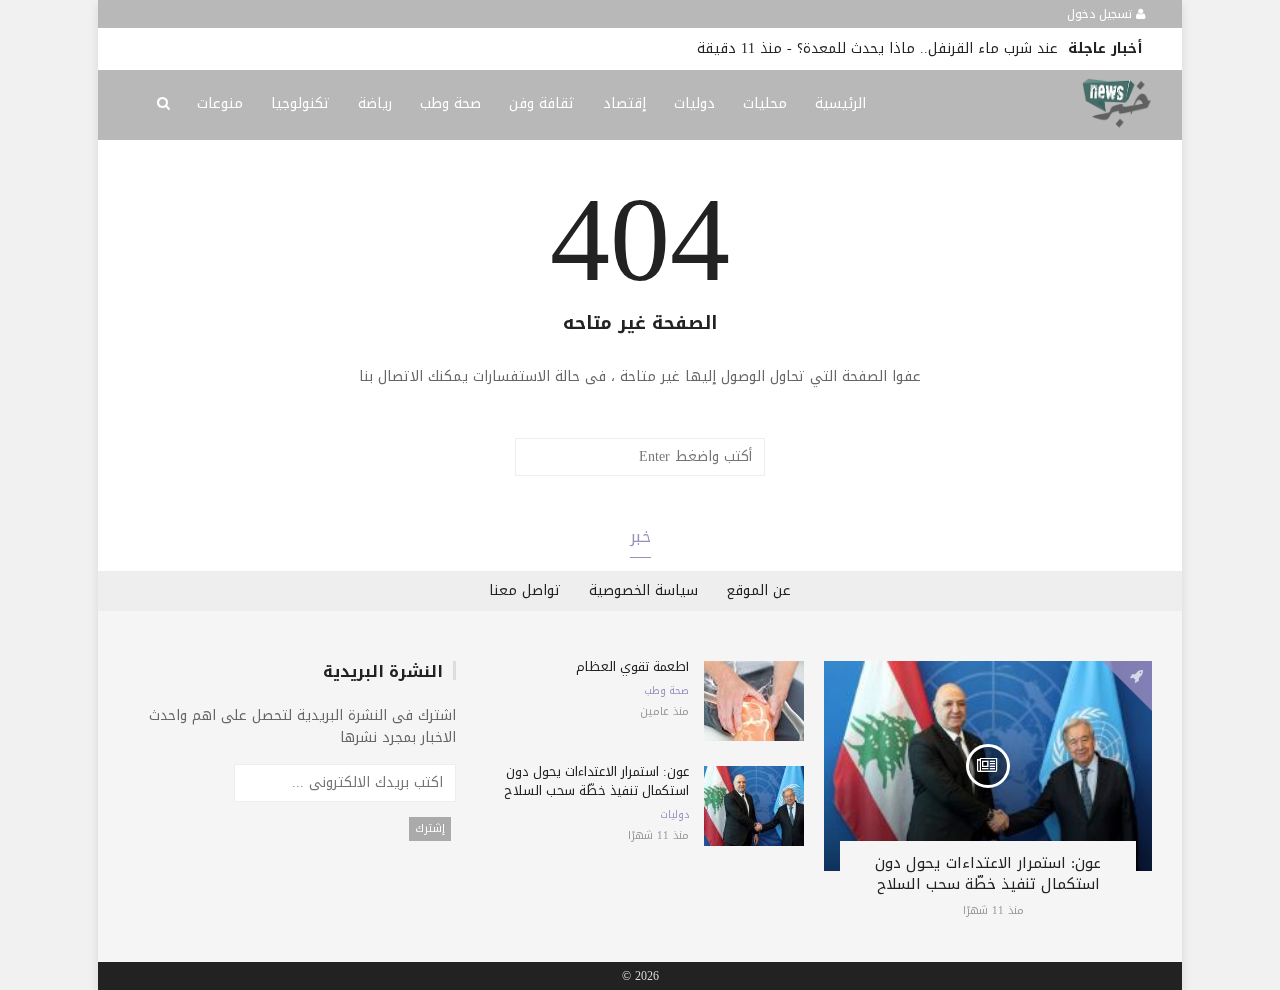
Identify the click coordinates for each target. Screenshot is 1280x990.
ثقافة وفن (542, 103)
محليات (765, 103)
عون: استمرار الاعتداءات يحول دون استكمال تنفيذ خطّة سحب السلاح (988, 873)
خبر (640, 536)
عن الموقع (758, 590)
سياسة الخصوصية (643, 590)
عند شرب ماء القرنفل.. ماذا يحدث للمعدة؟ (927, 48)
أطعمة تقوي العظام (632, 666)
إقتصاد (624, 103)
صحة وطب (450, 103)
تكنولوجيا (300, 103)
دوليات (694, 103)
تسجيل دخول (1101, 14)
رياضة (375, 103)
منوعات (220, 103)
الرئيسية (840, 103)
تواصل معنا (525, 590)
